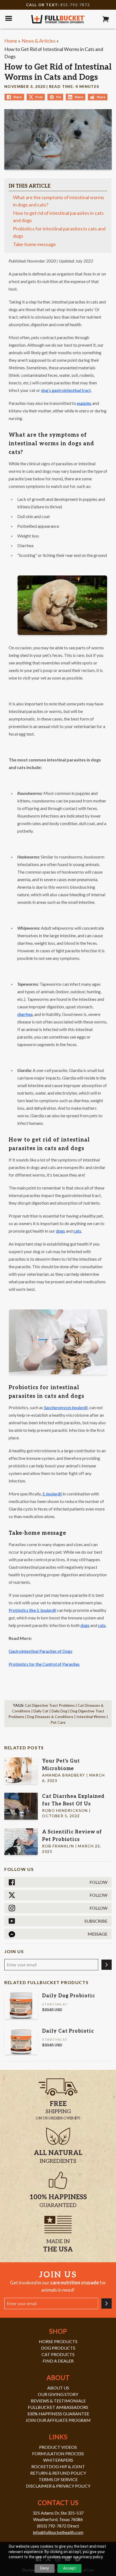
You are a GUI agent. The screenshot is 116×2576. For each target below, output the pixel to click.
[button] (106, 19)
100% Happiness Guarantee (58, 2414)
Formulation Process (58, 2453)
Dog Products (58, 2348)
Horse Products (58, 2341)
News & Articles (39, 41)
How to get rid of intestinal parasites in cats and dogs (58, 217)
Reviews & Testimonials (58, 2401)
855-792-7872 (75, 5)
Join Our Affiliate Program (58, 2420)
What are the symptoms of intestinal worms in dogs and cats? (59, 201)
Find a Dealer (58, 2361)
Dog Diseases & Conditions (50, 1717)
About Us (58, 2388)
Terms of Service (58, 2479)
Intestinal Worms (91, 1717)
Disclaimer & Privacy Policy (58, 2486)
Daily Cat (41, 1711)
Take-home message (35, 244)
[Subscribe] (107, 1965)
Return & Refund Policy (58, 2473)
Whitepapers (58, 2460)
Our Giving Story (58, 2394)
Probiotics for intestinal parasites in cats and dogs (59, 232)
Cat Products (58, 2354)
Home (11, 41)
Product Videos (58, 2447)
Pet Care (58, 1722)
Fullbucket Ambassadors (58, 2407)
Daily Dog (59, 1711)
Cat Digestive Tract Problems (50, 1705)
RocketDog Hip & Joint (58, 2466)
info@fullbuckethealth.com (58, 2532)
